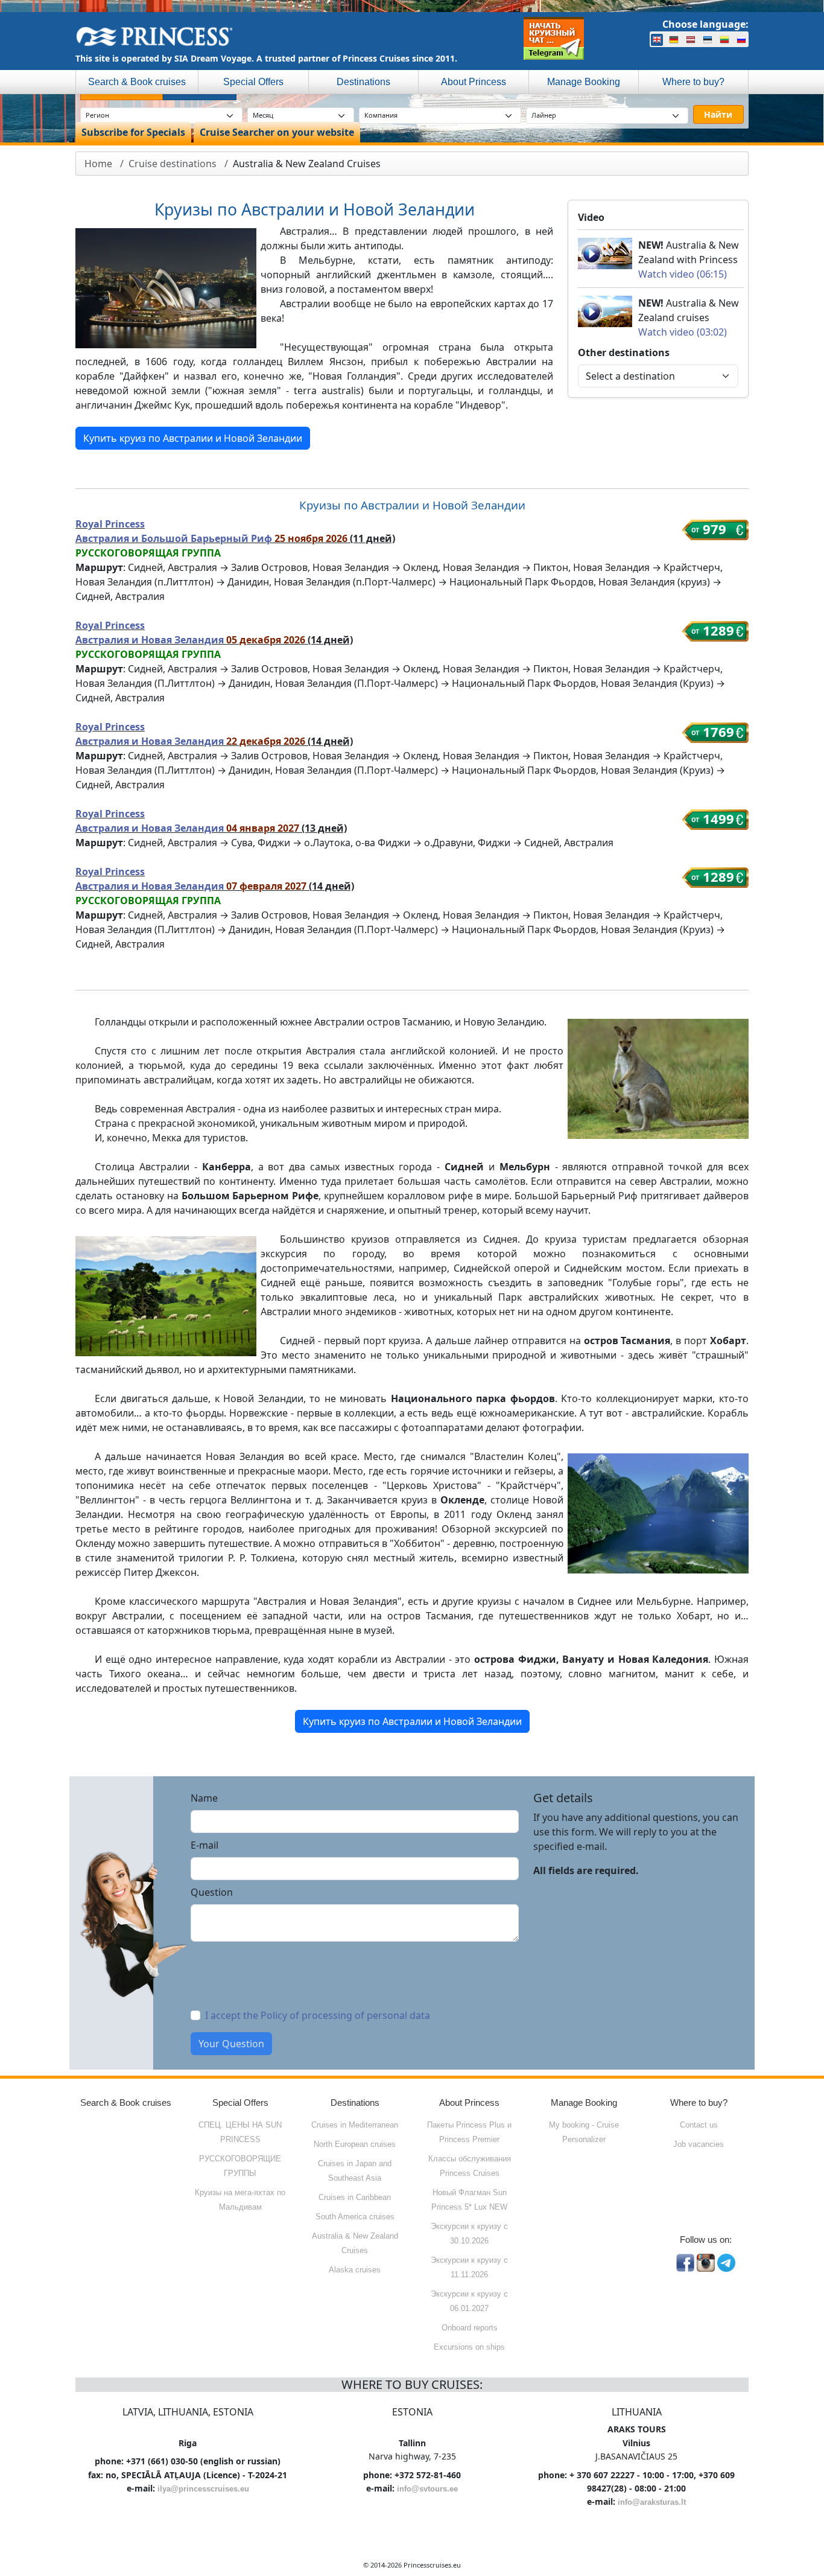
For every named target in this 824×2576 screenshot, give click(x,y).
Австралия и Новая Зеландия (151, 640)
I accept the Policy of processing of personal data (318, 2015)
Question (212, 1892)
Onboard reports (470, 2328)
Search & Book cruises (137, 82)
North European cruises (355, 2144)
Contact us (699, 2125)
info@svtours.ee (427, 2489)
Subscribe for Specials (133, 132)
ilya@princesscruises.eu (203, 2489)
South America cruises (355, 2217)
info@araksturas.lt (652, 2502)
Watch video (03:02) (683, 332)
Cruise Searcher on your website (277, 132)
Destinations (363, 82)
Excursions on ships (469, 2347)
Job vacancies (699, 2144)
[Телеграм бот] (554, 38)
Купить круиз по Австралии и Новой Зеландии (193, 438)
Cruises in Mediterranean (355, 2125)
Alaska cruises (355, 2270)
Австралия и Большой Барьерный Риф (175, 538)
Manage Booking (584, 82)
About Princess (474, 82)
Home (98, 164)
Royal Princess (110, 524)
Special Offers (253, 82)
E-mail (204, 1845)
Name (204, 1798)
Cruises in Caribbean (355, 2197)
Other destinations (624, 352)
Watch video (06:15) (683, 274)
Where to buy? (693, 82)
